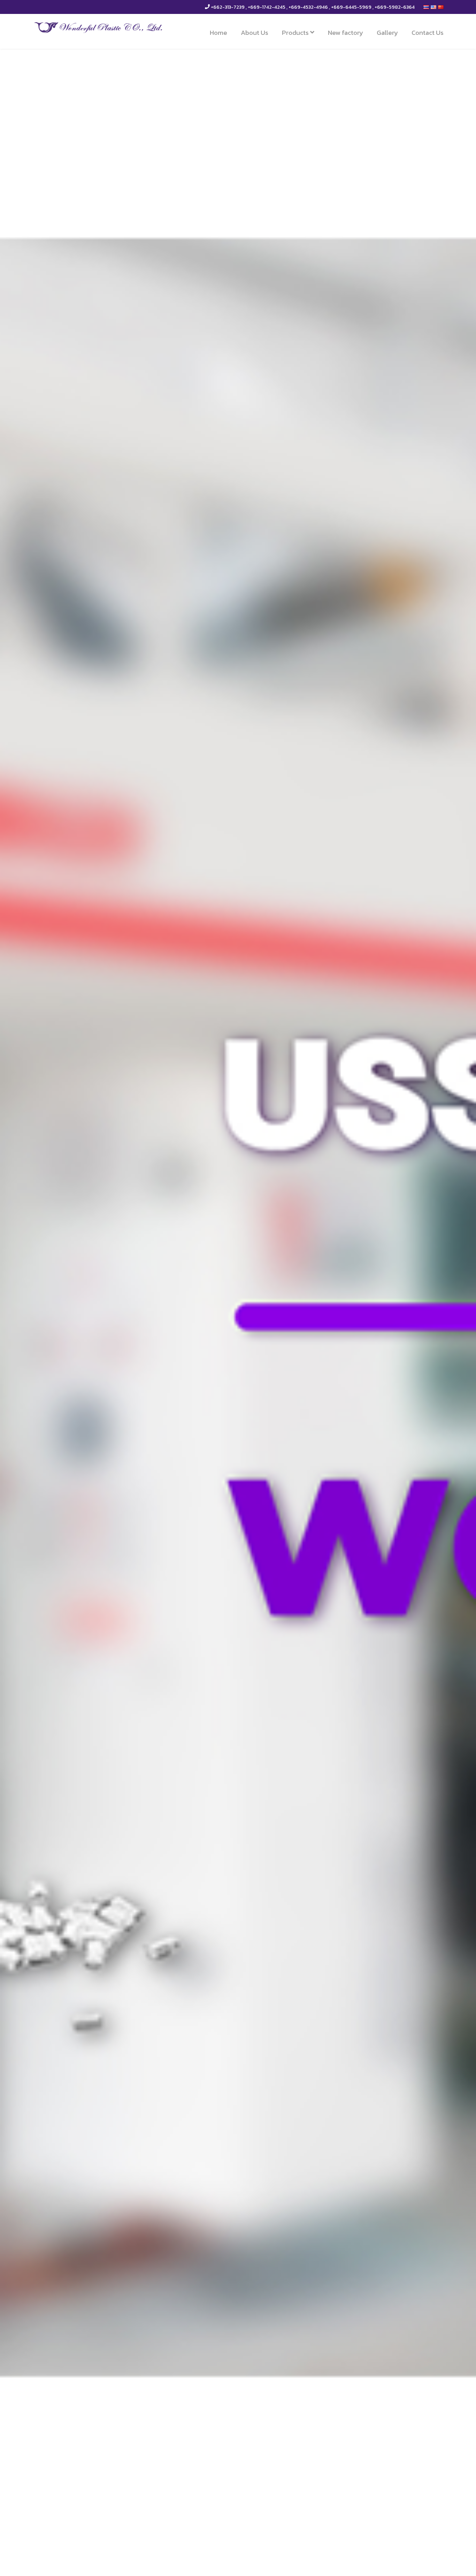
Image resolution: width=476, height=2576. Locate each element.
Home (218, 33)
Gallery (387, 33)
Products (296, 33)
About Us (255, 33)
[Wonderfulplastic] (99, 27)
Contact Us (428, 33)
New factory (346, 33)
